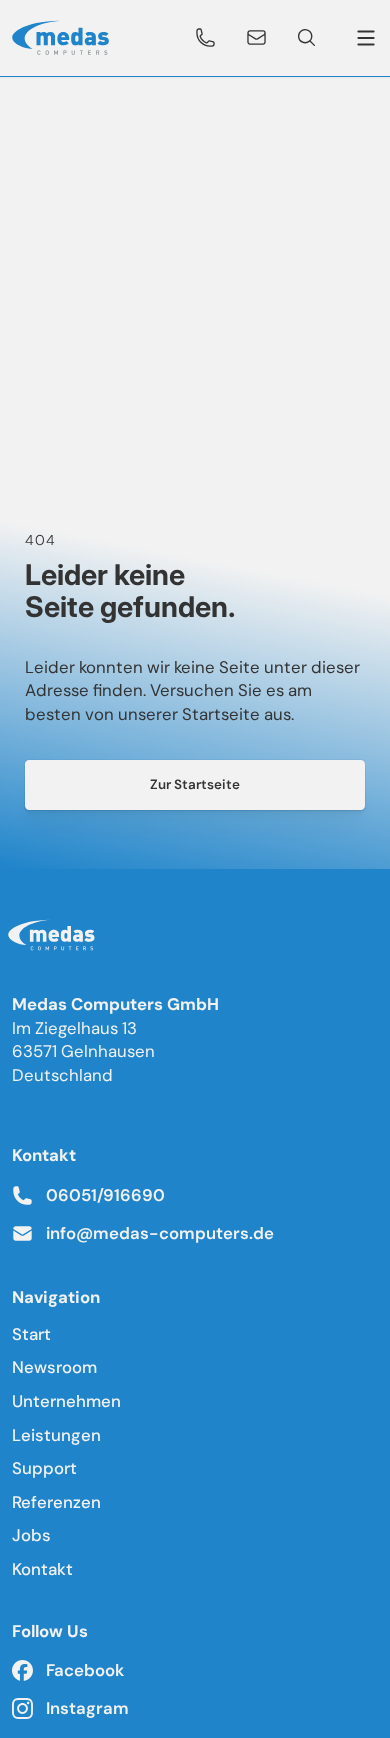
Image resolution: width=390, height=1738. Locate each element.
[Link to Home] (55, 939)
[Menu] (362, 38)
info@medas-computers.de (160, 1233)
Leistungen (56, 1435)
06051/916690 (105, 1195)
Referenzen (56, 1502)
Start (31, 1334)
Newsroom (54, 1367)
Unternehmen (66, 1401)
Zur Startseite (195, 784)
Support (44, 1468)
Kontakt (42, 1569)
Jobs (31, 1535)
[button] (206, 38)
